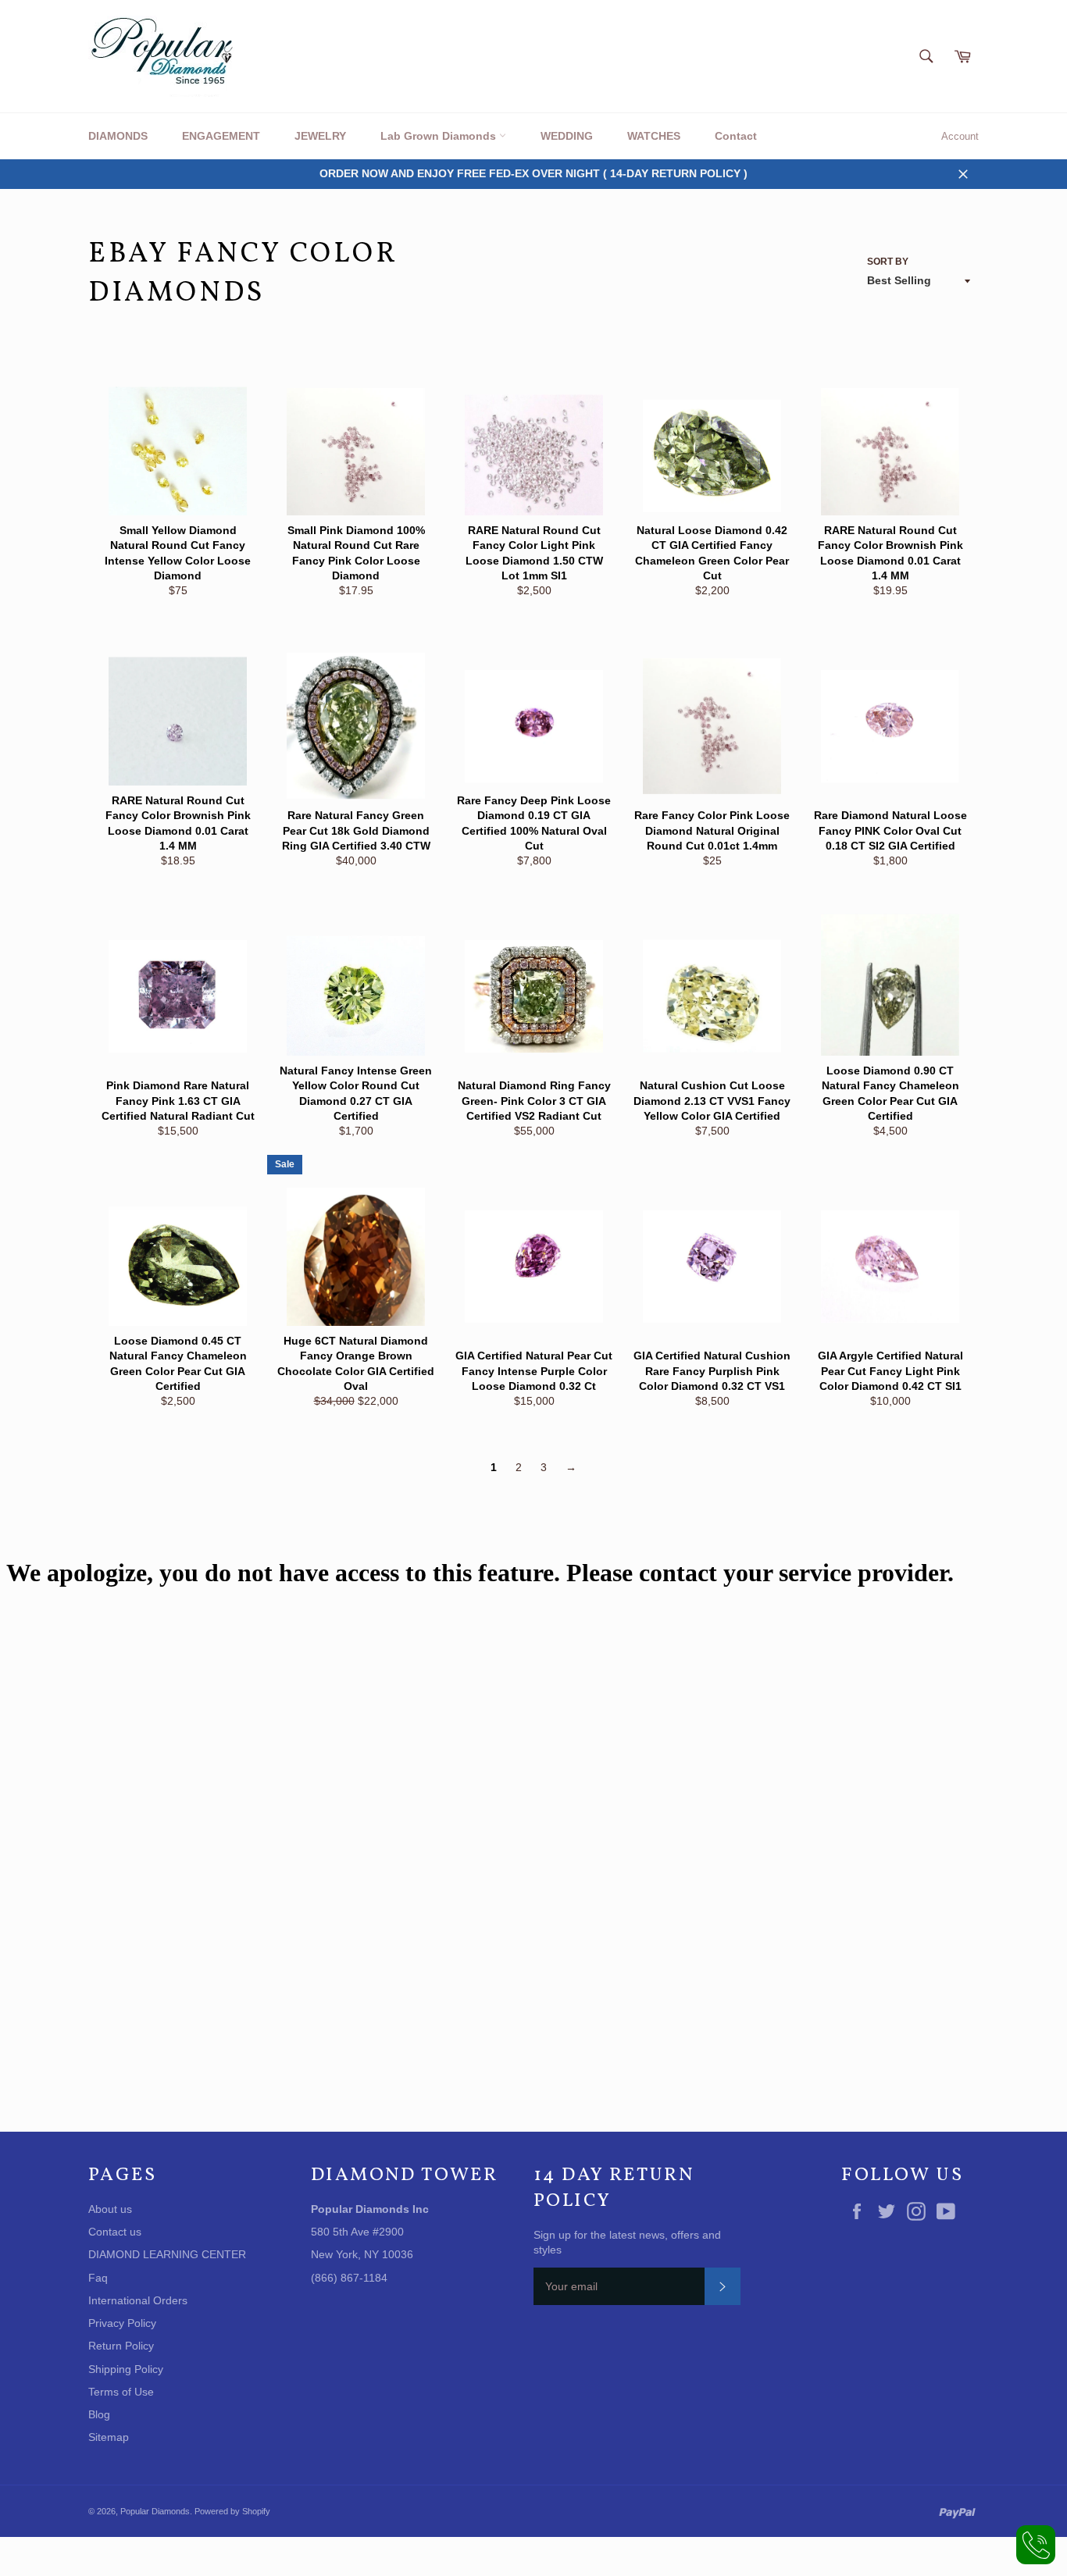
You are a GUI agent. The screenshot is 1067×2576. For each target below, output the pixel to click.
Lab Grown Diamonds (440, 136)
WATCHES (654, 136)
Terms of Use (121, 2392)
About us (110, 2209)
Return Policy (121, 2346)
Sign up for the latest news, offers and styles (627, 2242)
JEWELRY (320, 136)
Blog (99, 2414)
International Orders (138, 2300)
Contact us (115, 2232)
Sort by (888, 262)
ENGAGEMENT (221, 136)
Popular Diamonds (155, 2511)
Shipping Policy (126, 2369)
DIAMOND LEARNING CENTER (167, 2254)
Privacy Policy (122, 2323)
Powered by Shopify (232, 2511)
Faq (98, 2278)
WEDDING (567, 136)
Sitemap (109, 2437)
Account (960, 136)
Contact (736, 136)
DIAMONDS (118, 136)
